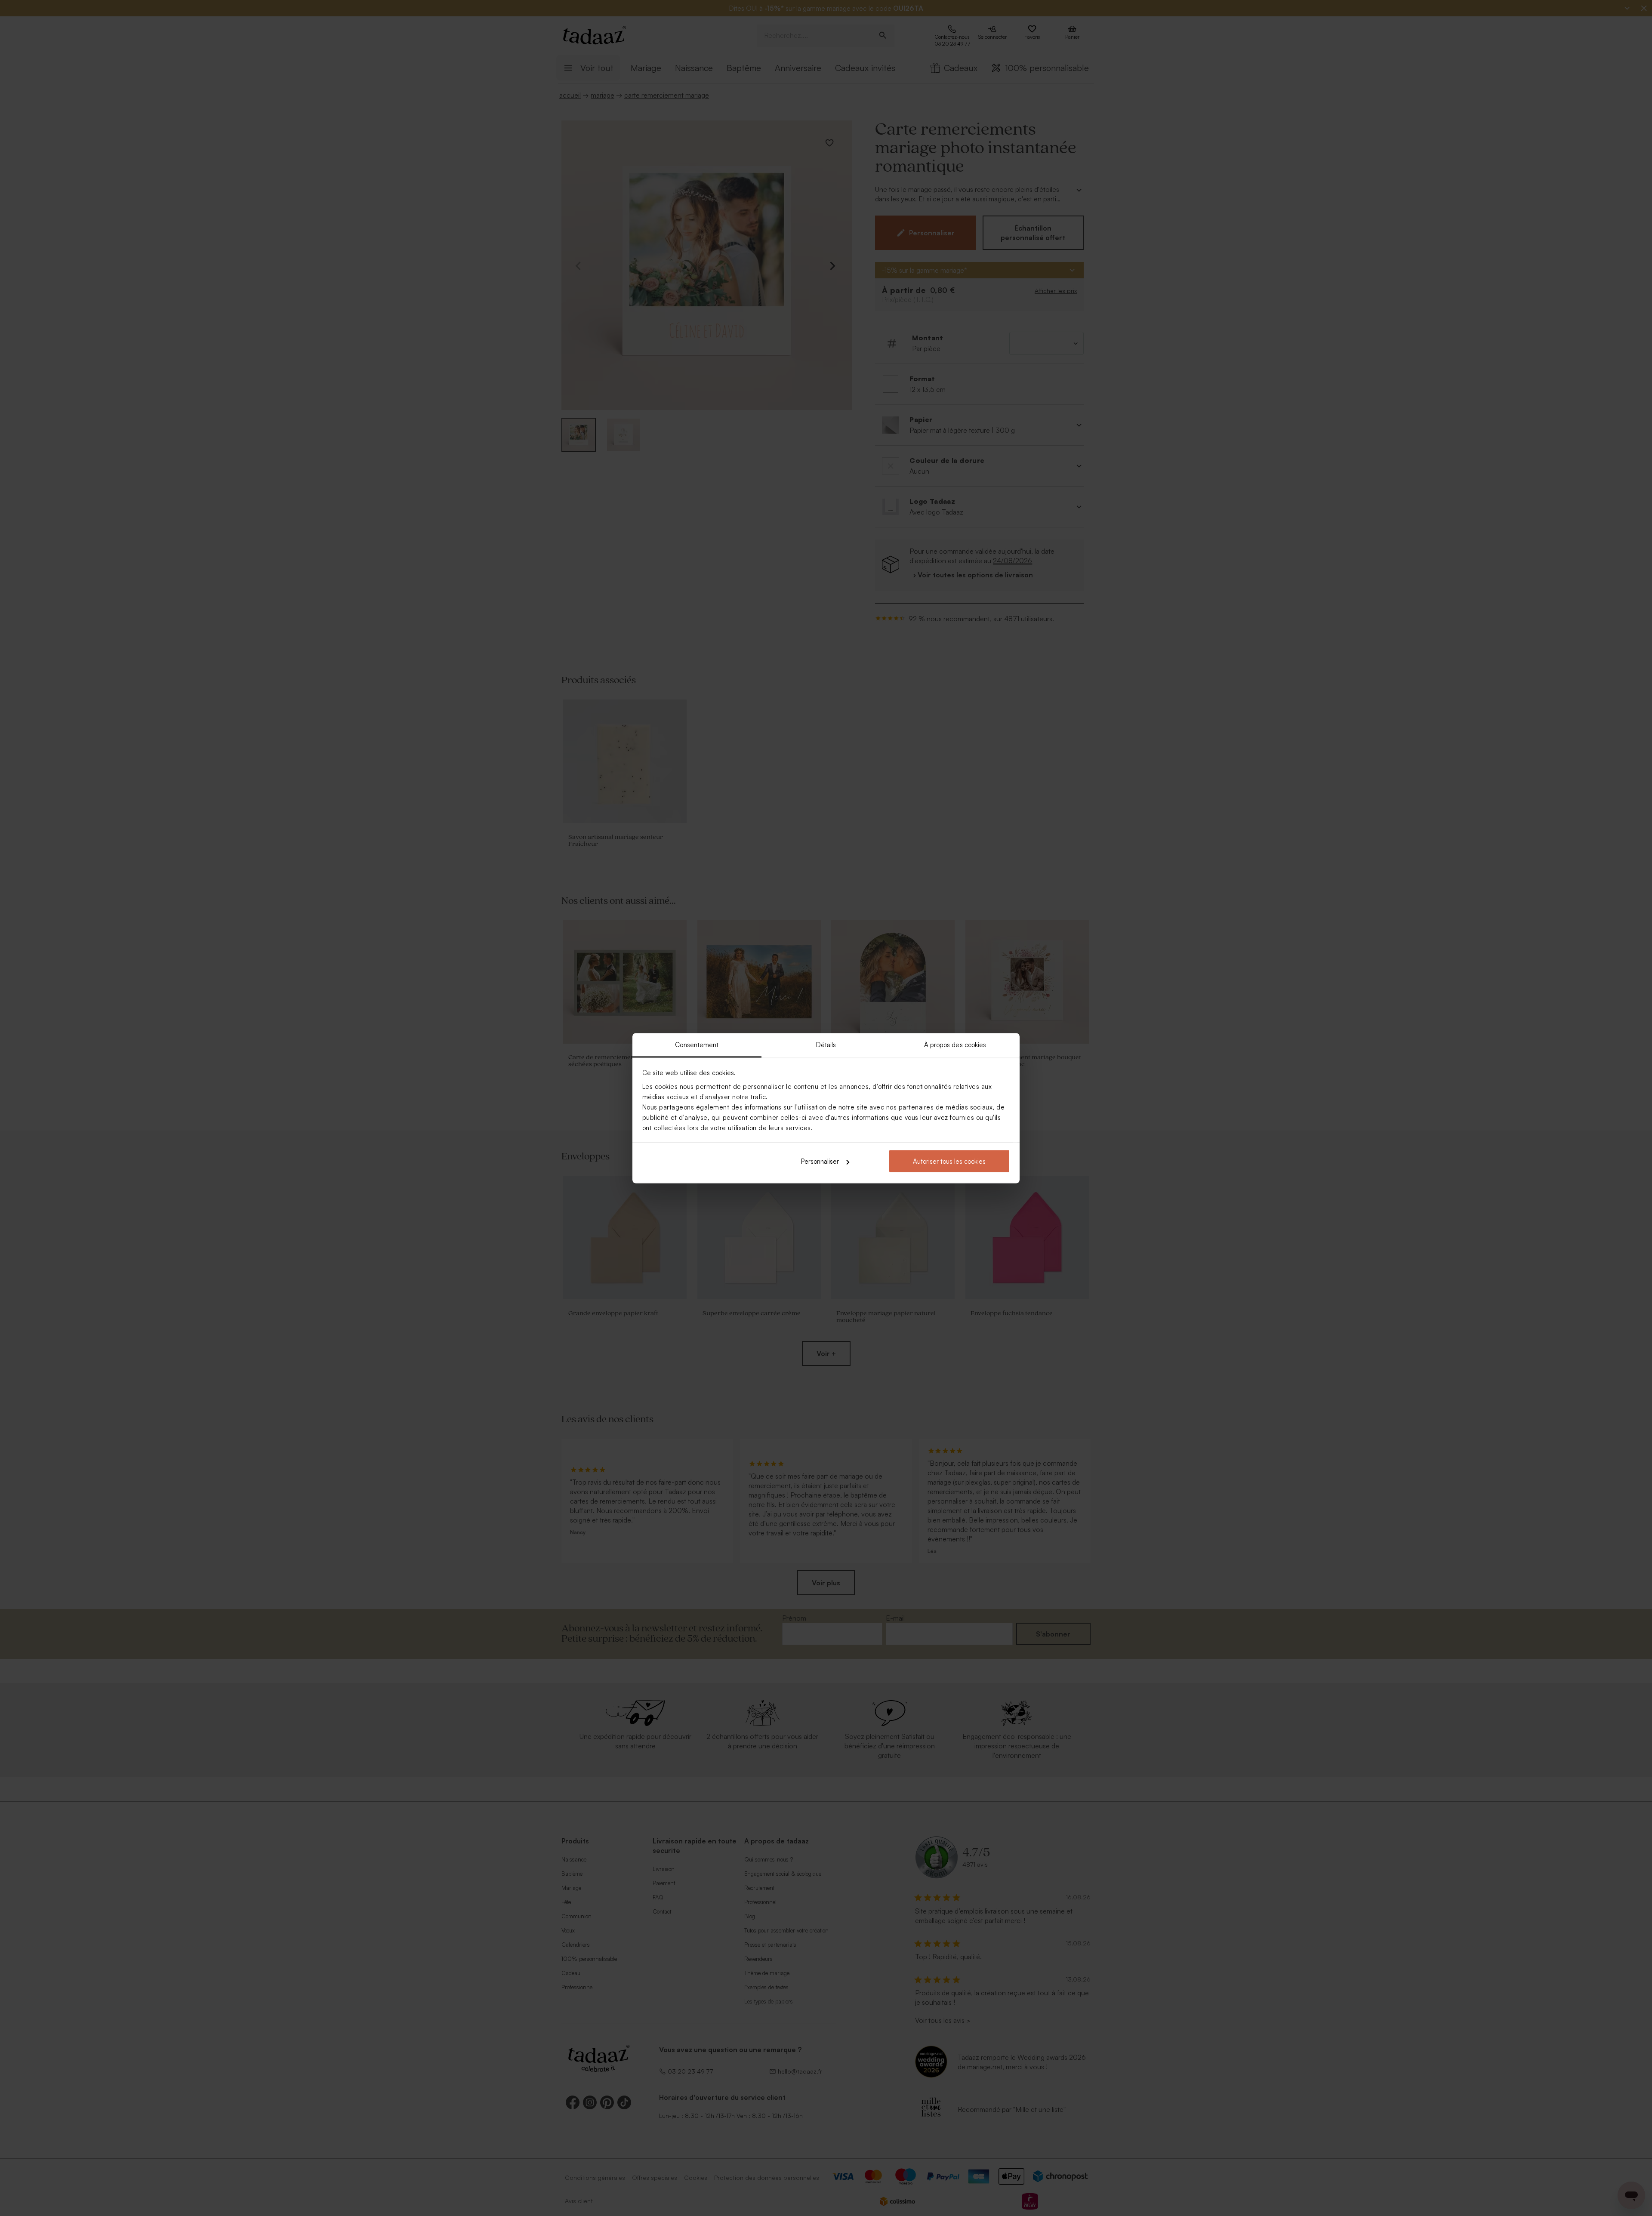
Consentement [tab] (697, 1044)
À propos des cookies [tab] (955, 1044)
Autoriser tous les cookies (949, 1161)
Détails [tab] (826, 1044)
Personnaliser (820, 1161)
